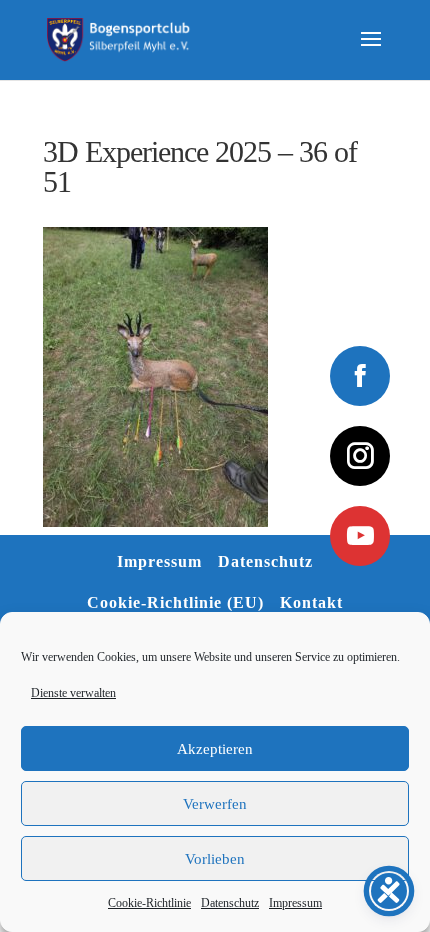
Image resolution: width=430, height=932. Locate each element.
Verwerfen (215, 804)
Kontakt (311, 602)
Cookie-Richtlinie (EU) (175, 602)
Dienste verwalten (73, 693)
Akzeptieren (215, 749)
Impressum (295, 903)
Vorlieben (215, 859)
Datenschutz (230, 903)
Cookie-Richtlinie (149, 903)
